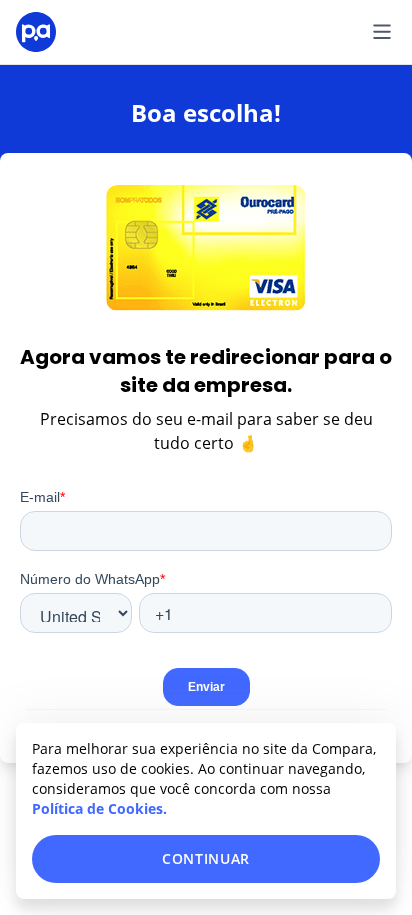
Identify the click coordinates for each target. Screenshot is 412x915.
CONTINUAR (206, 858)
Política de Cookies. (99, 808)
